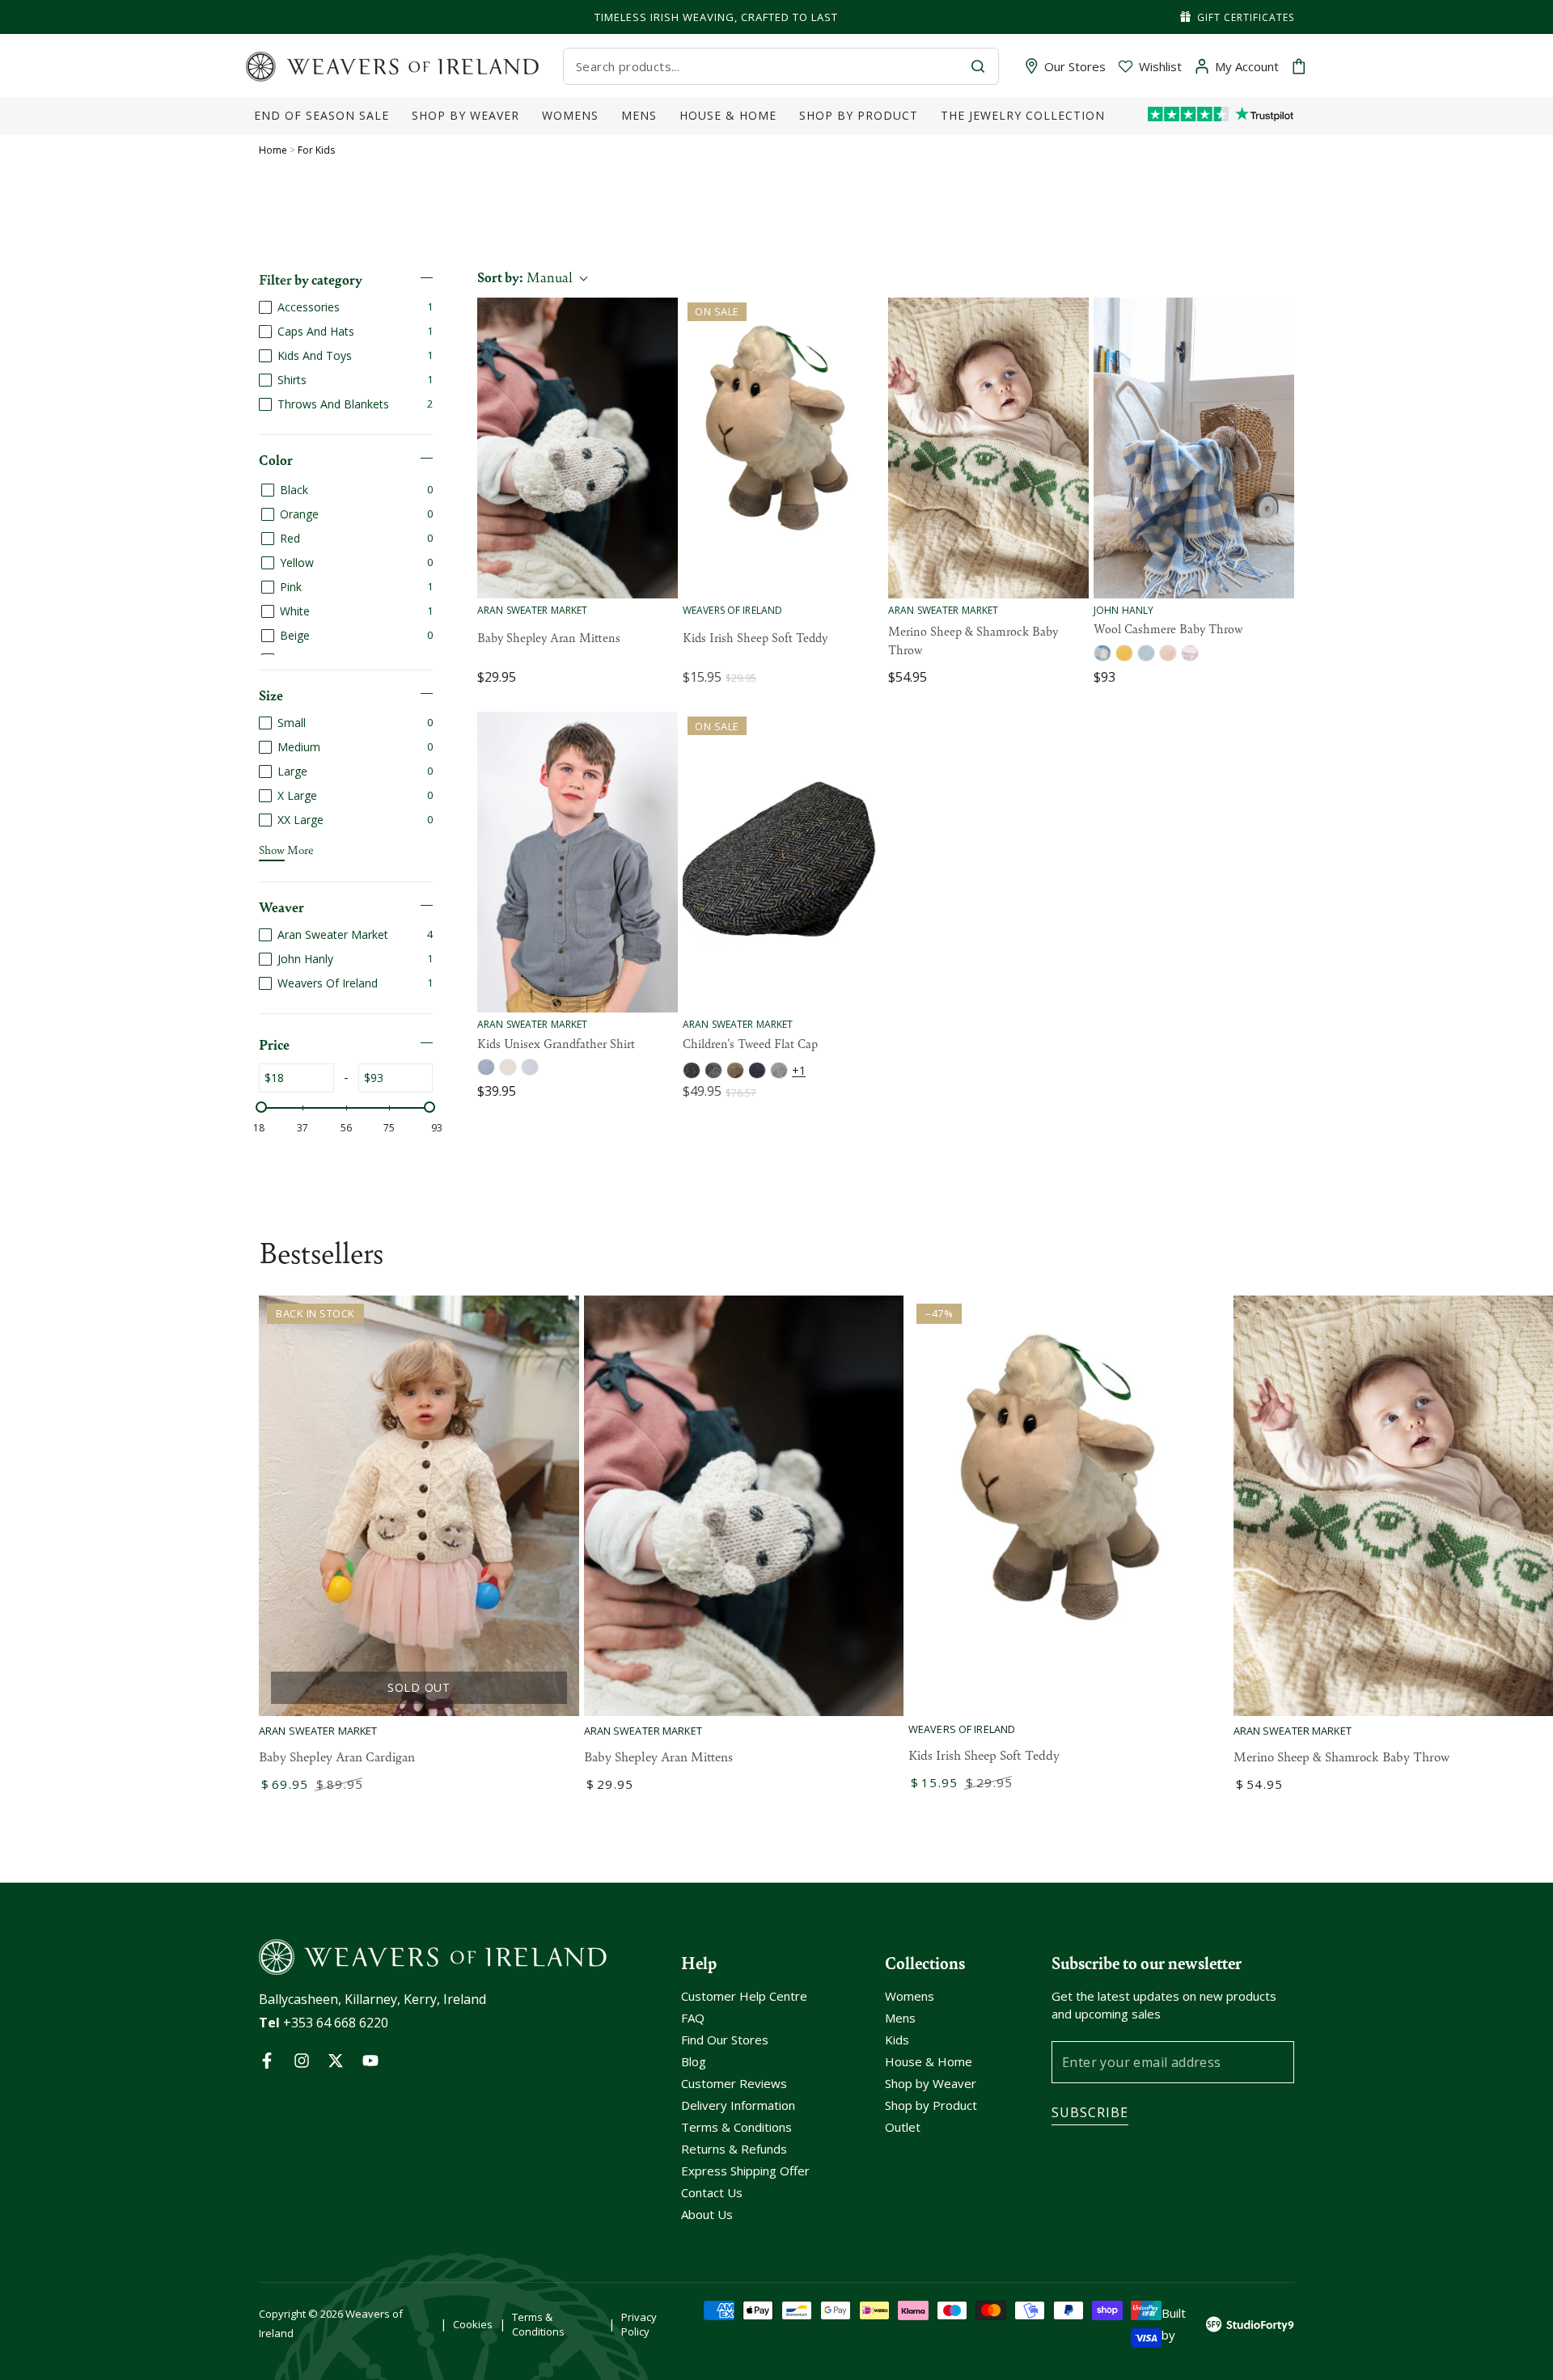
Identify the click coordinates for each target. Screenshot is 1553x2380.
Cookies (473, 2324)
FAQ (693, 2018)
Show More (286, 849)
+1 (799, 1070)
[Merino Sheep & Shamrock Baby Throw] (988, 448)
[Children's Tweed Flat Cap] (783, 862)
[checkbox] (346, 307)
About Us (707, 2214)
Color (276, 459)
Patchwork (713, 1070)
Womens (910, 1996)
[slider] (261, 1107)
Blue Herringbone (1146, 653)
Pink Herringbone (1168, 653)
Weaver (281, 907)
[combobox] (767, 66)
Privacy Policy (639, 2324)
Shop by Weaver (931, 2083)
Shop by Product (931, 2105)
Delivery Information (738, 2105)
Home (273, 150)
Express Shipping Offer (745, 2171)
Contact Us (712, 2192)
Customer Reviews (734, 2083)
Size (271, 695)
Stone (508, 1067)
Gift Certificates (1246, 17)
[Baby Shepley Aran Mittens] (578, 448)
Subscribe (1090, 2112)
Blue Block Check (1102, 653)
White (530, 1067)
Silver (779, 1070)
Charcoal (692, 1070)
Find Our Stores (725, 2040)
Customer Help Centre (744, 1996)
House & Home (929, 2061)
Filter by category (311, 279)
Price (274, 1044)
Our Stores (1075, 66)
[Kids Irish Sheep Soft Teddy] (783, 448)
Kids (897, 2040)
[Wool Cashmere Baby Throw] (1194, 448)
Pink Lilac (1190, 653)
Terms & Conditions (736, 2127)
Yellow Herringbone (1124, 653)
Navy (757, 1070)
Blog (694, 2061)
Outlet (903, 2127)
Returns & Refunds (734, 2149)
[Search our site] (978, 66)
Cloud (486, 1067)
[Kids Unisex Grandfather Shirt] (578, 862)
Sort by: (525, 277)
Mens (900, 2018)
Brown (735, 1070)
